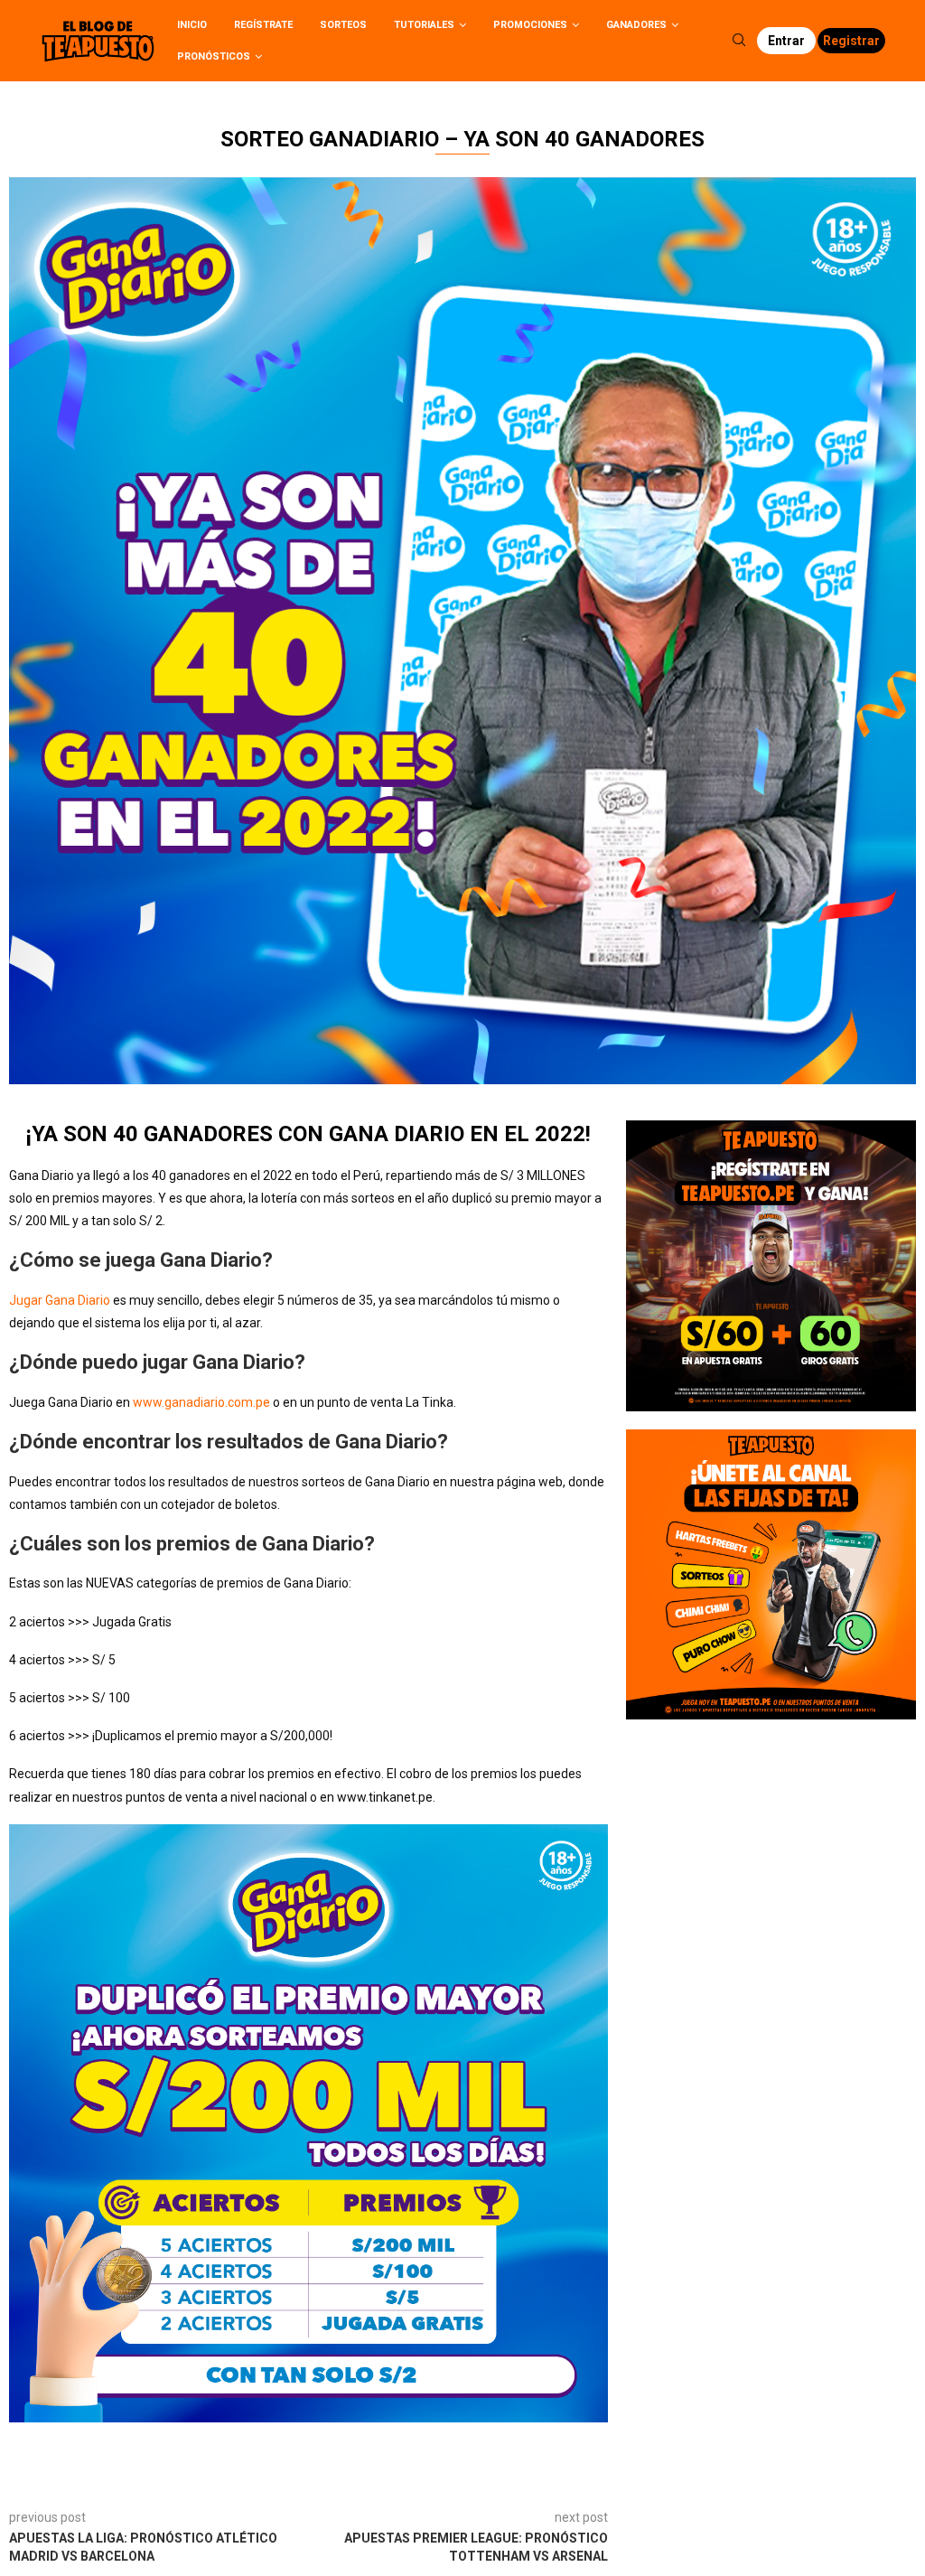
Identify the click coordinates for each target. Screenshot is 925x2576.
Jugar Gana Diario (60, 1300)
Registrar (851, 41)
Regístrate (263, 25)
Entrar (786, 41)
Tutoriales (424, 25)
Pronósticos (214, 56)
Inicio (192, 25)
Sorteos (343, 25)
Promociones (530, 25)
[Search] (739, 41)
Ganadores (636, 25)
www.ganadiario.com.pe (201, 1402)
